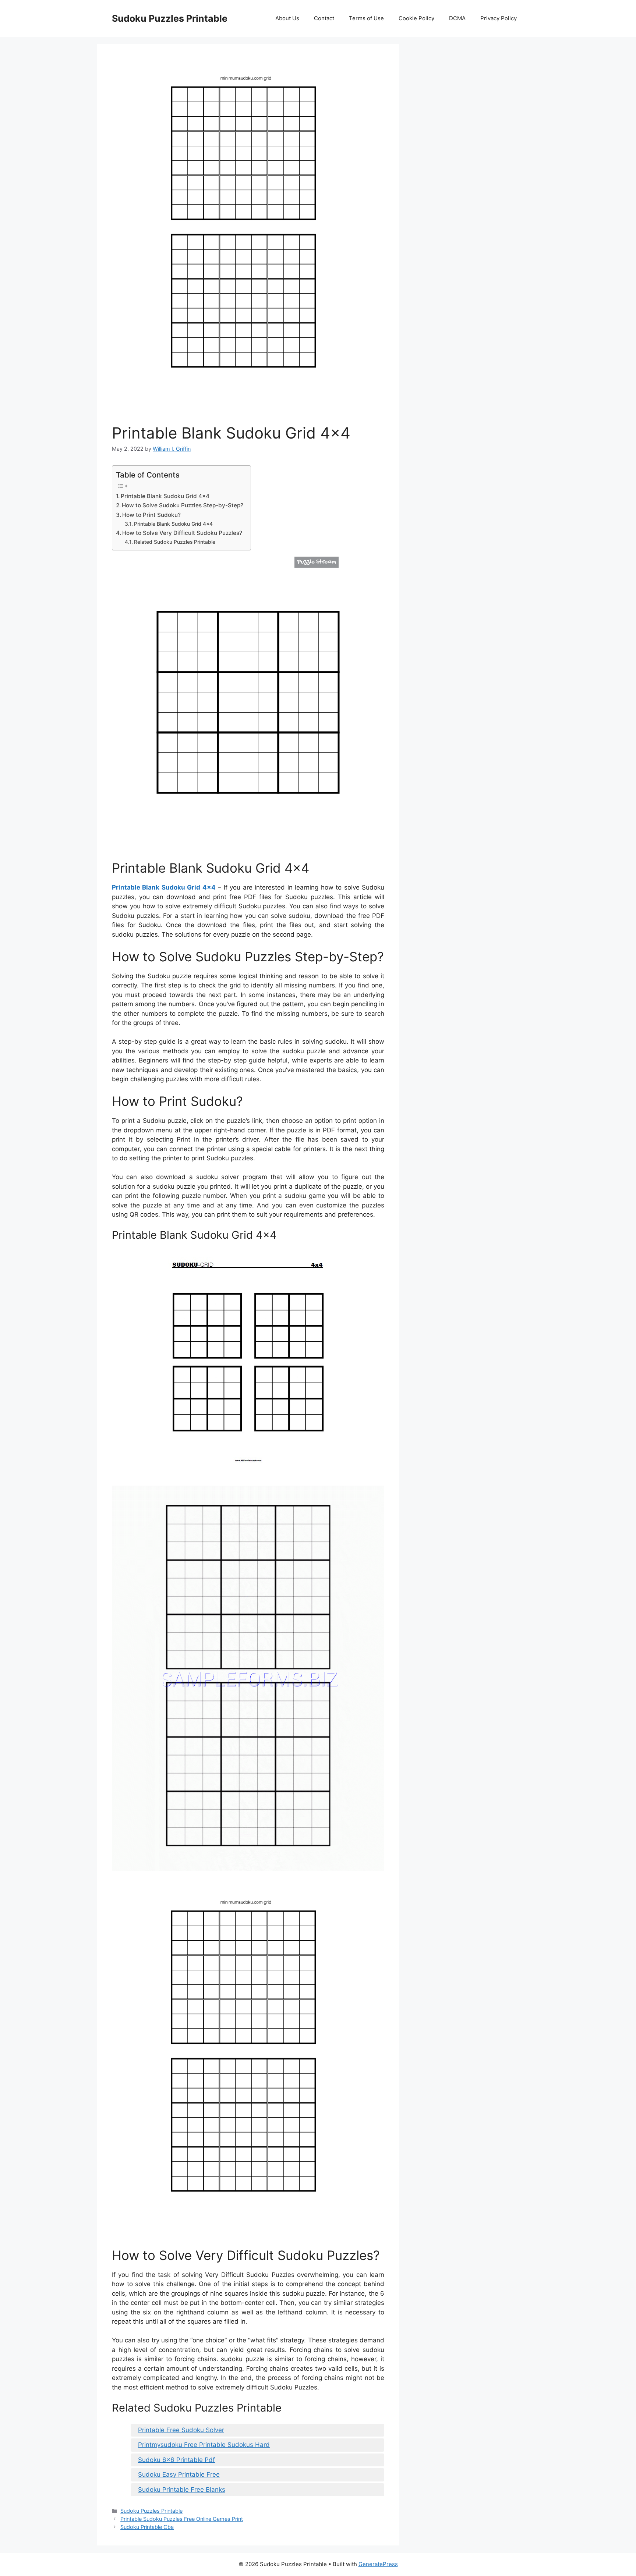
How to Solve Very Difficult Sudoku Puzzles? (182, 533)
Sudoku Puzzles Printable (170, 18)
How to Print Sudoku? (151, 515)
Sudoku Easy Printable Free (179, 2474)
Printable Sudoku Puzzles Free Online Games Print (182, 2519)
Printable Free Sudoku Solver (181, 2430)
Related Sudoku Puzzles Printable (175, 542)
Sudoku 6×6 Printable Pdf (176, 2460)
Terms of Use (366, 18)
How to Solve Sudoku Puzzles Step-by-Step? (183, 505)
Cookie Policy (416, 18)
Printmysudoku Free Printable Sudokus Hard (204, 2445)
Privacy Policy (499, 18)
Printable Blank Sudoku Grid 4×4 (165, 496)
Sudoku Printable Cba (147, 2527)
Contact (324, 18)
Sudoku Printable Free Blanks (182, 2490)
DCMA (457, 18)
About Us (287, 18)
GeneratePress (378, 2564)
